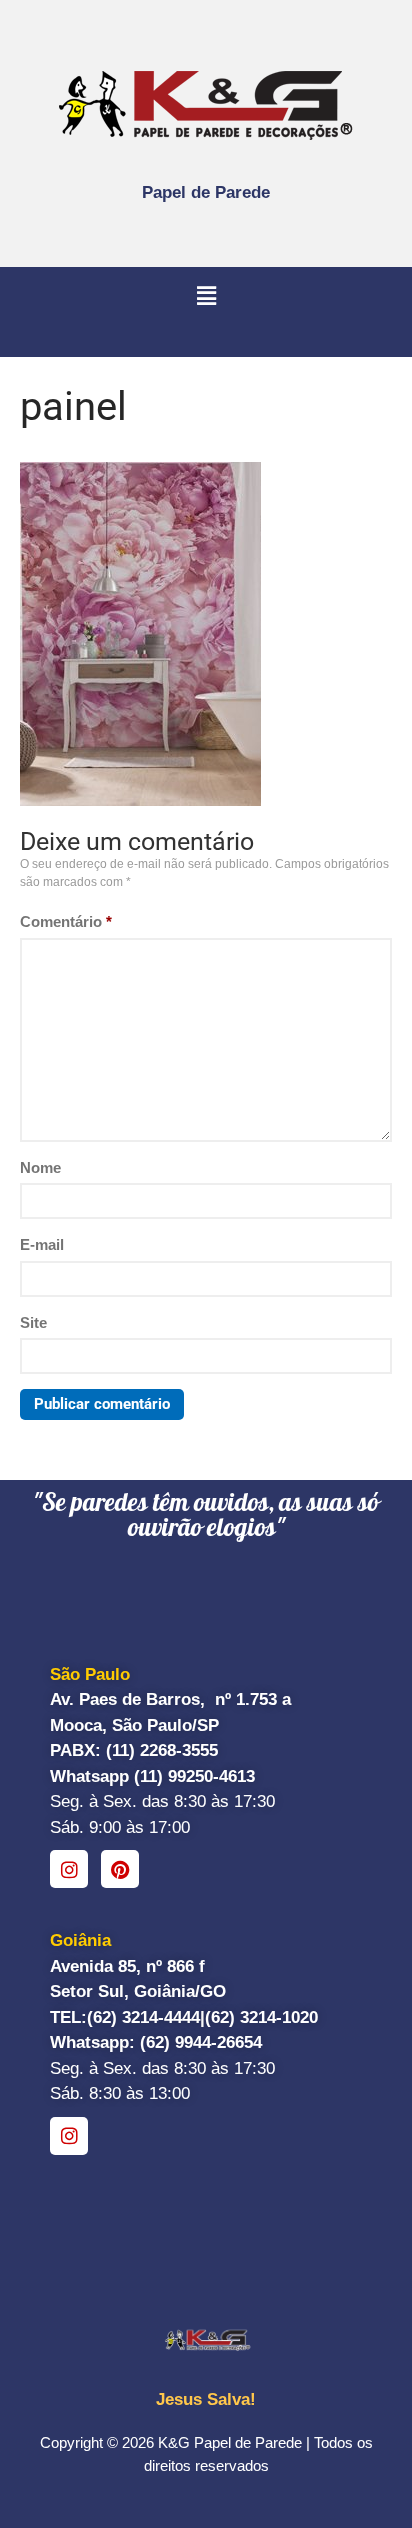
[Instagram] (69, 1869)
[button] (206, 297)
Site (33, 1322)
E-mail (42, 1244)
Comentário (66, 921)
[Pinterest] (120, 1869)
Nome (40, 1167)
